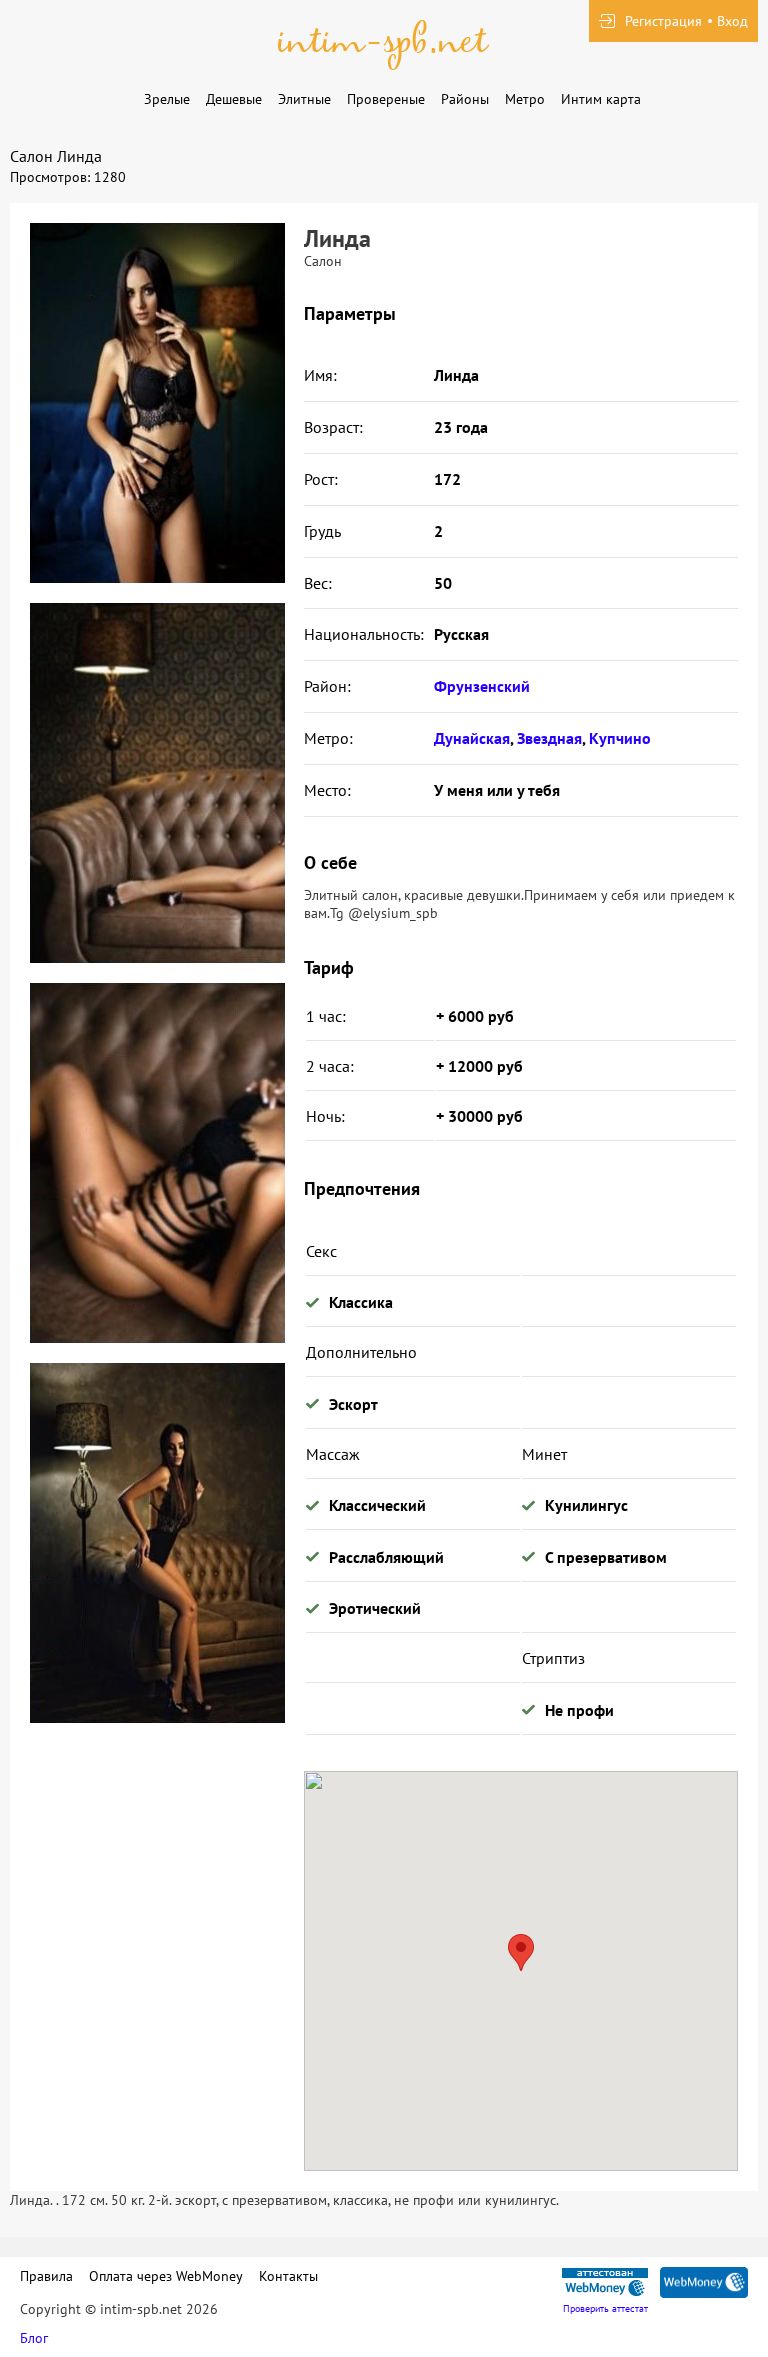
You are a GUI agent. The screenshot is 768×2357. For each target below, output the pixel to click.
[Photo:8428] (157, 1543)
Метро (525, 99)
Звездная (549, 738)
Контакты (288, 2276)
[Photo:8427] (157, 1163)
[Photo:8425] (157, 403)
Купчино (620, 738)
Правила (46, 2276)
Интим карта (601, 99)
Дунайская (472, 738)
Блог (34, 2338)
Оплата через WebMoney (166, 2276)
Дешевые (234, 99)
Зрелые (167, 99)
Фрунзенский (482, 686)
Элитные (304, 99)
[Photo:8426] (157, 783)
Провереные (386, 99)
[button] (521, 1952)
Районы (465, 99)
